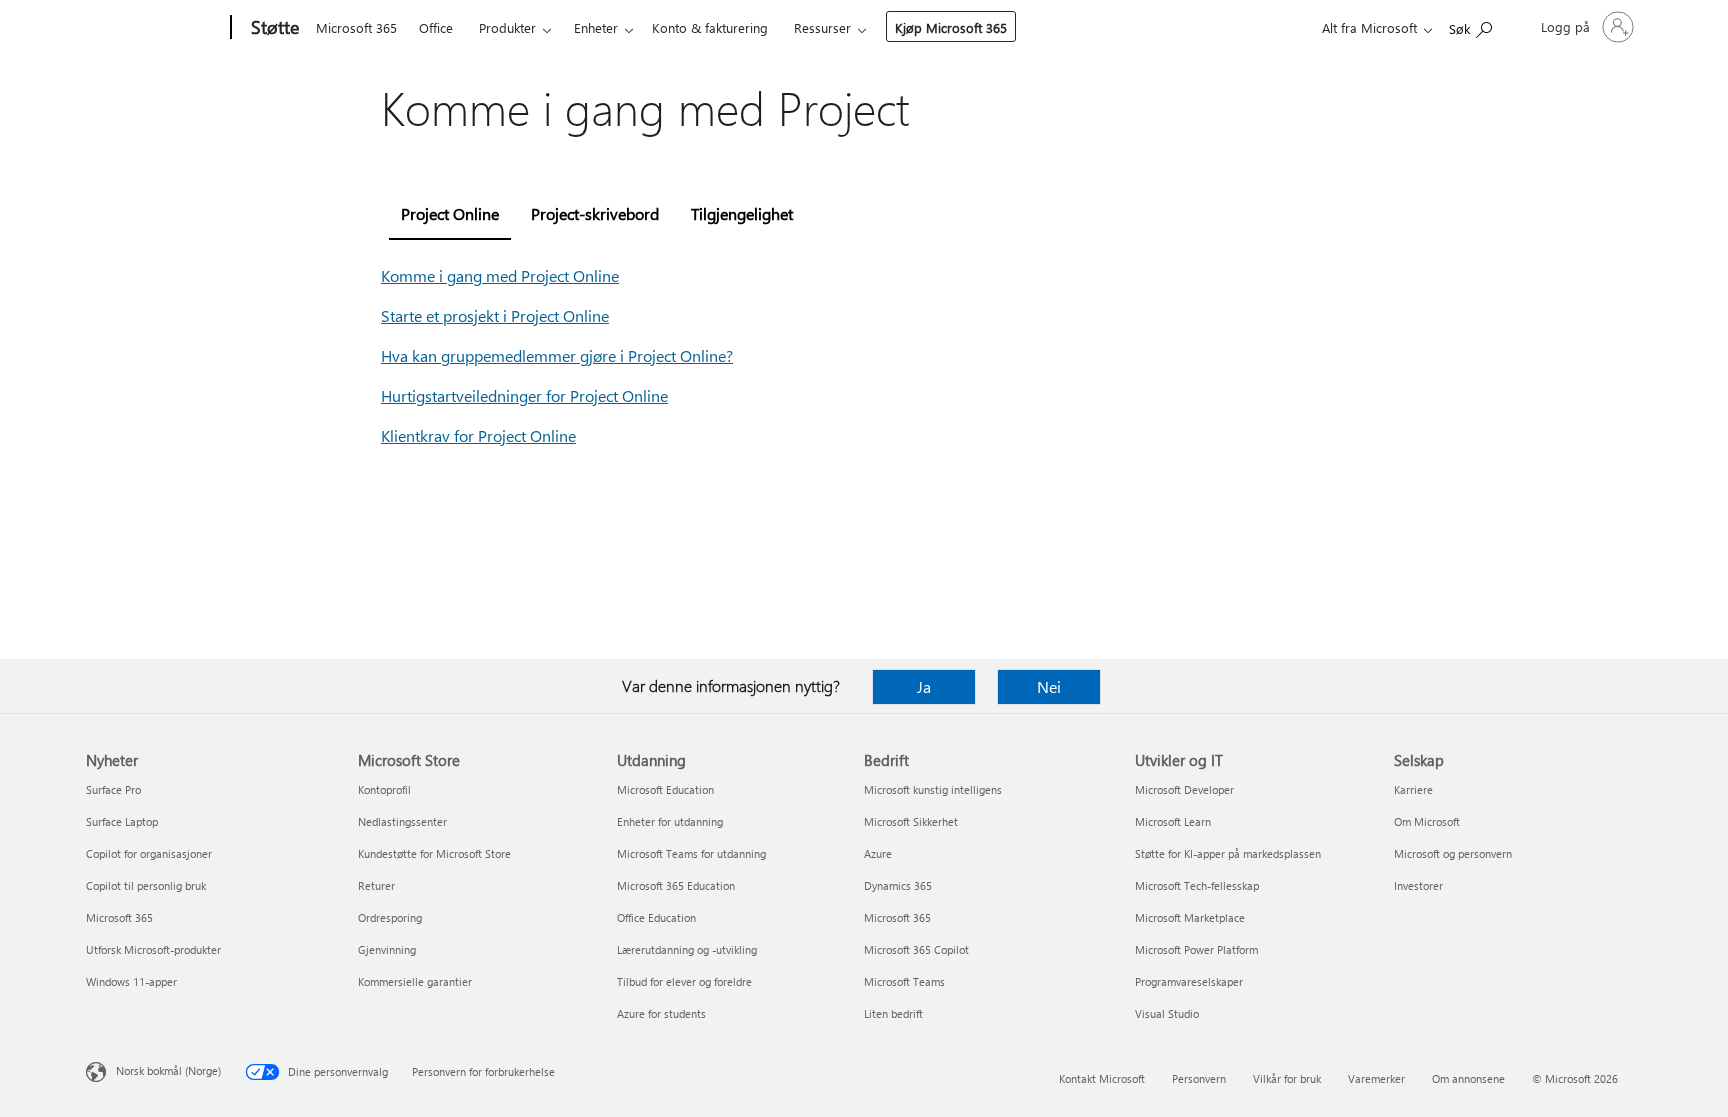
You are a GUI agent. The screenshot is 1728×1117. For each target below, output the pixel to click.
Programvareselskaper (1189, 981)
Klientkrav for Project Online (478, 435)
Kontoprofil (384, 789)
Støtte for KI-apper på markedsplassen (1228, 853)
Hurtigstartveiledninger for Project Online (524, 395)
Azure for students (661, 1013)
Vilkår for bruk (1287, 1078)
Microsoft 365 (356, 27)
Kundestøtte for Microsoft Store (434, 853)
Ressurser (822, 27)
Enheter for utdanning (670, 821)
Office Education (656, 917)
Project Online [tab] (450, 213)
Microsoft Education (665, 789)
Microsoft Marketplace (1190, 917)
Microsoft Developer (1184, 789)
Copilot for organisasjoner (149, 853)
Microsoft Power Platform (1196, 949)
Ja (924, 686)
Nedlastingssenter (402, 821)
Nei (1049, 686)
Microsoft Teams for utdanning (691, 853)
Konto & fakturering (710, 27)
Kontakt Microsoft (1102, 1078)
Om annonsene (1468, 1078)
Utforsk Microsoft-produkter (153, 949)
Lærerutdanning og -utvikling (687, 949)
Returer (376, 885)
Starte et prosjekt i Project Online (495, 315)
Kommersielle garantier (415, 981)
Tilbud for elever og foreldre (684, 981)
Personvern (1199, 1078)
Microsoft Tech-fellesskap (1197, 885)
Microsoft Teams (904, 981)
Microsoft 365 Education (676, 885)
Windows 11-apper (131, 981)
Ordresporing (390, 917)
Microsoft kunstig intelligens (933, 789)
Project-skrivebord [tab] (595, 213)
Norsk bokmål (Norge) (168, 1070)
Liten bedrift (893, 1013)
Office (436, 27)
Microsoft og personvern (1453, 853)
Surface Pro (113, 789)
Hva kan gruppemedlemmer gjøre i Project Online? (557, 355)
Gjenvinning (387, 949)
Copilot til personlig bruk (146, 885)
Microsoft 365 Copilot (916, 949)
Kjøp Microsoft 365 (951, 27)
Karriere (1413, 789)
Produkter (507, 27)
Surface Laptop (122, 821)
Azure (878, 853)
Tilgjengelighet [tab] (742, 213)
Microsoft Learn (1173, 821)
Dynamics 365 (898, 885)
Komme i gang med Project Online (500, 275)
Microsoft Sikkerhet (911, 821)
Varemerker (1376, 1078)
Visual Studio (1167, 1013)
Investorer (1418, 885)
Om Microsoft (1427, 821)
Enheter (596, 27)
